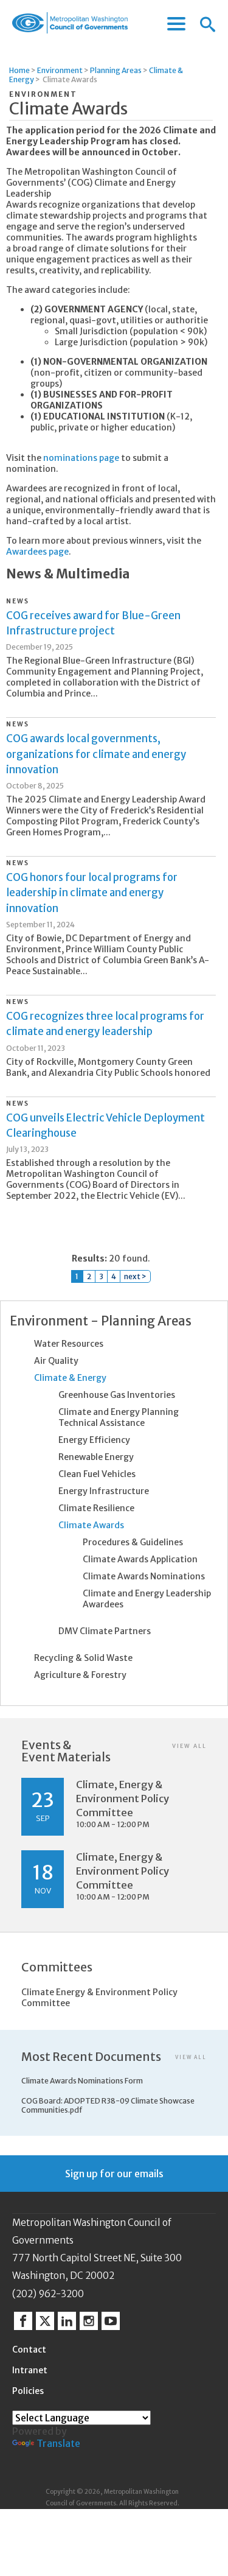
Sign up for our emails (114, 2174)
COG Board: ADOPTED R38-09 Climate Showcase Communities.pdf (108, 2105)
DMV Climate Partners (105, 1631)
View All (189, 1746)
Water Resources (69, 1344)
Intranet (30, 2370)
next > (135, 1276)
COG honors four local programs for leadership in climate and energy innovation (92, 893)
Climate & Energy (70, 1378)
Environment (60, 70)
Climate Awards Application (140, 1559)
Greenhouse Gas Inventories (117, 1395)
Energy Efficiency (94, 1440)
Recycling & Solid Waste (83, 1658)
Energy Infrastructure (104, 1491)
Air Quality (56, 1361)
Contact (29, 2350)
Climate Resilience (96, 1508)
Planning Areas (116, 70)
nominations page (81, 458)
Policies (28, 2391)
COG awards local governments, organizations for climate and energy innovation (96, 754)
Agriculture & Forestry (80, 1675)
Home (19, 70)
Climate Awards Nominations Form (82, 2081)
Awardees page (37, 552)
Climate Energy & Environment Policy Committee (99, 1998)
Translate (58, 2443)
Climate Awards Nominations (144, 1576)
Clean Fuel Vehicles (97, 1474)
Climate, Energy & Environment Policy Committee (123, 1799)
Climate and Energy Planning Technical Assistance (119, 1417)
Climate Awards (91, 1525)
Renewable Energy (96, 1457)
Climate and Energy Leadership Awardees (147, 1599)
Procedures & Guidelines (133, 1542)
